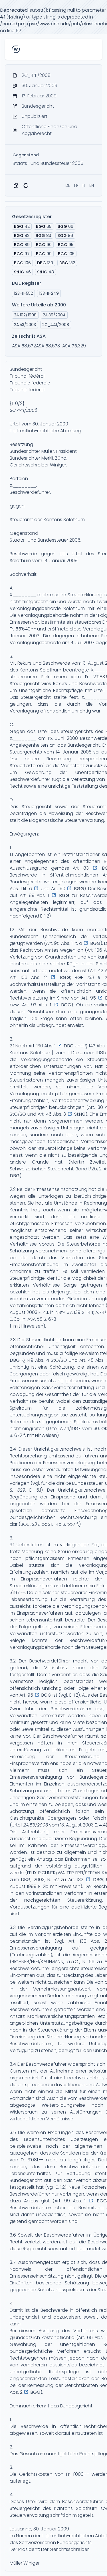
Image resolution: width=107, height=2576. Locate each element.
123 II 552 (40, 1524)
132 (67, 263)
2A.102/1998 (25, 315)
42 (22, 226)
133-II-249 (49, 293)
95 (66, 245)
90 (44, 245)
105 (66, 254)
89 (22, 245)
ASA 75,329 (74, 346)
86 (65, 236)
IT (84, 185)
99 (44, 254)
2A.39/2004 (54, 315)
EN (92, 185)
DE (68, 185)
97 (22, 254)
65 (44, 226)
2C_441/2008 (56, 325)
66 (65, 226)
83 (43, 236)
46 (22, 272)
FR (76, 185)
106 (22, 263)
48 (46, 272)
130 (45, 263)
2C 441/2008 (24, 410)
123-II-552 (23, 293)
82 (22, 236)
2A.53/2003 (36, 1825)
